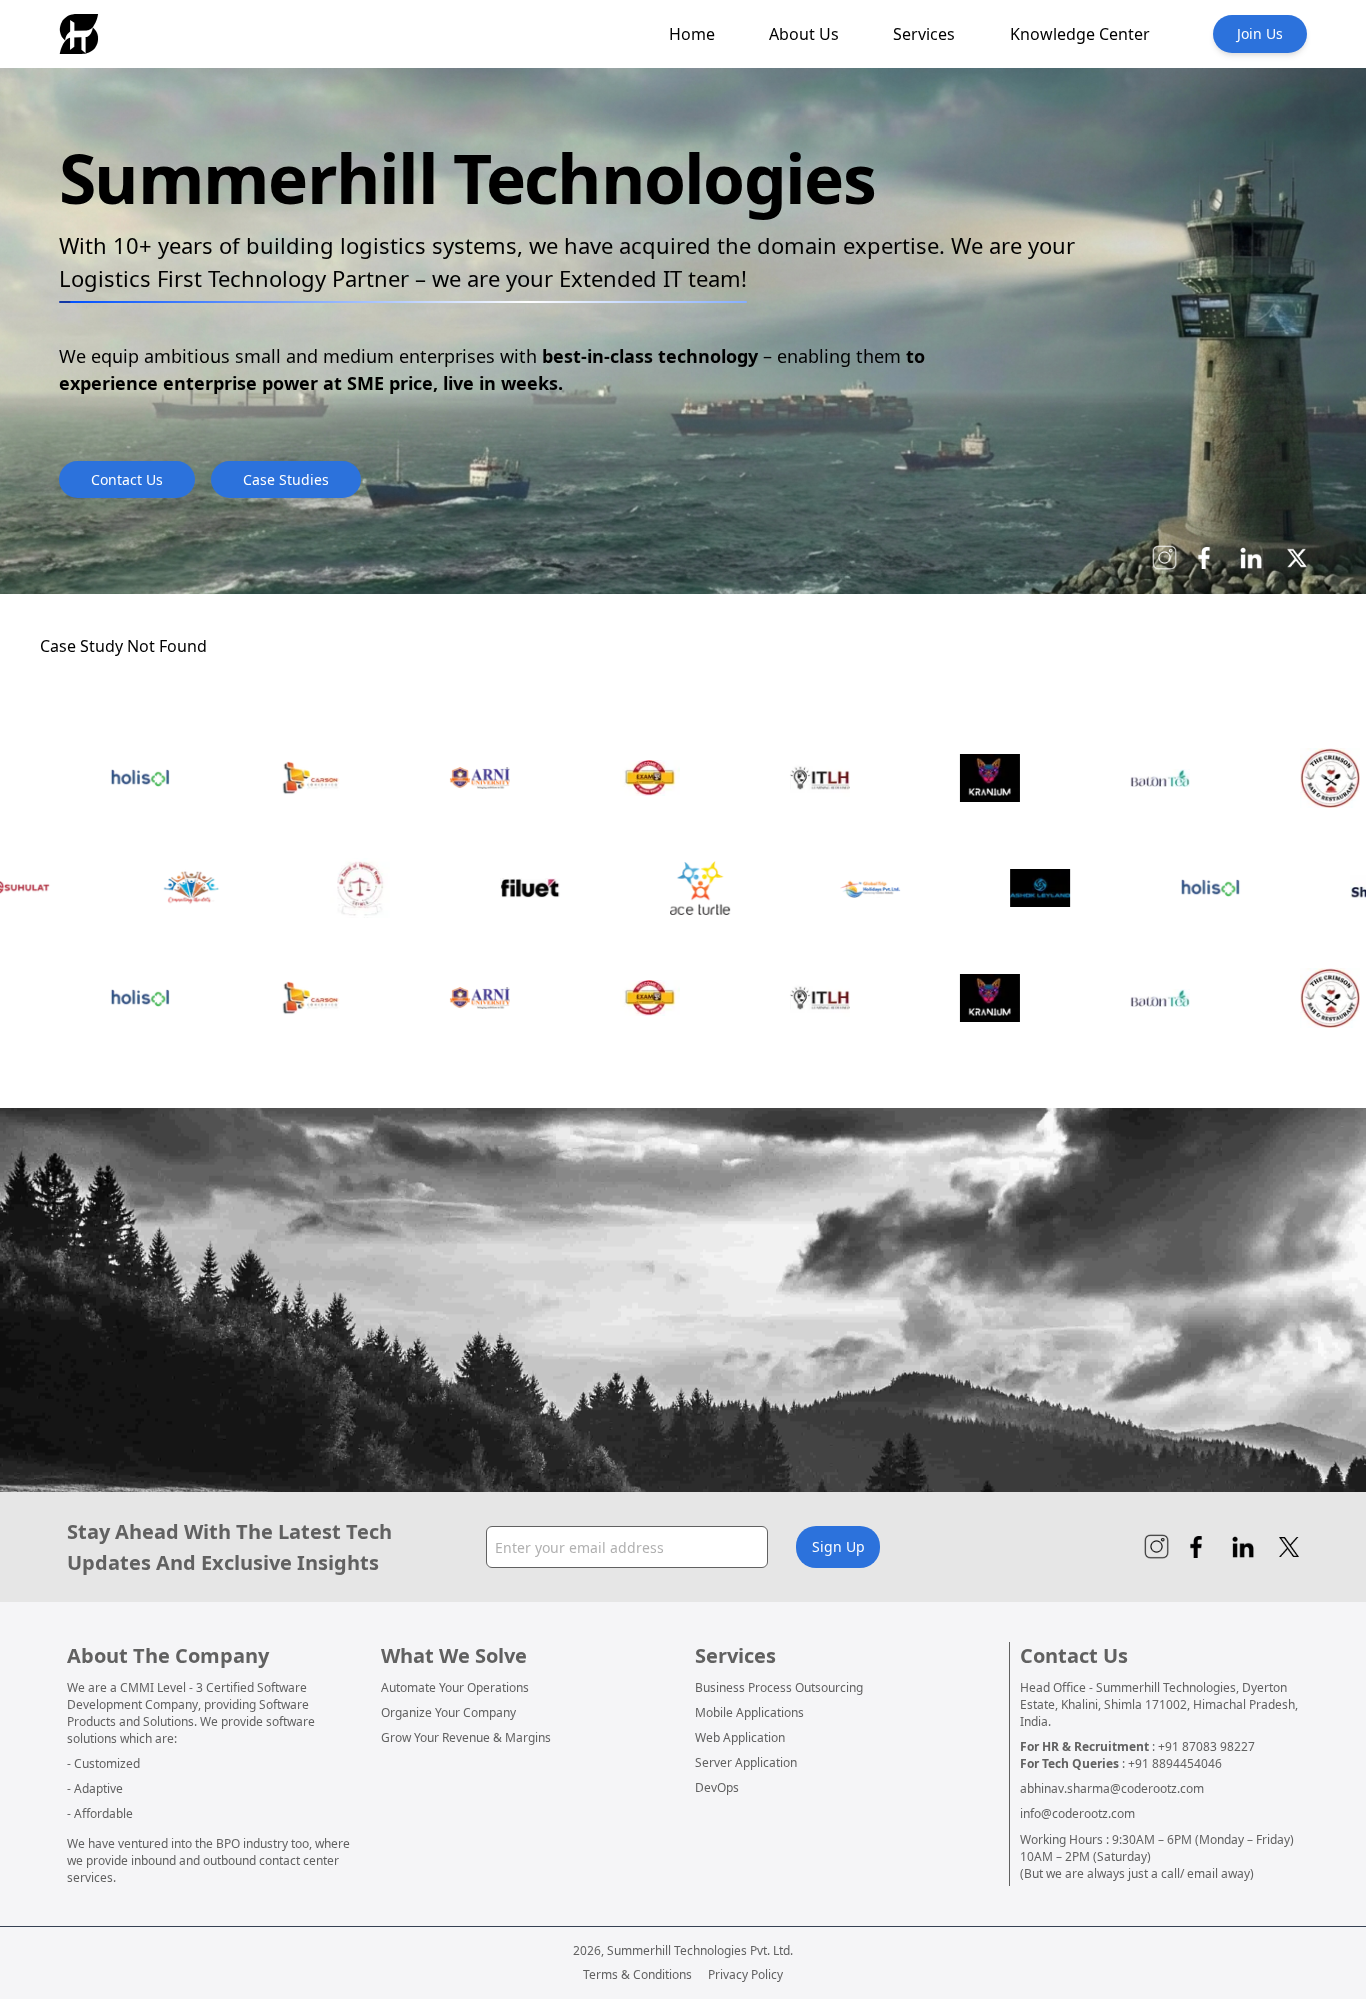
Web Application (740, 1737)
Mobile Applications (749, 1712)
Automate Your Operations (455, 1687)
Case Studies (286, 479)
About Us (804, 34)
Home (692, 34)
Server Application (746, 1762)
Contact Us (127, 479)
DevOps (717, 1787)
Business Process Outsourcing (779, 1687)
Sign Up (838, 1546)
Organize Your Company (448, 1712)
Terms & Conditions (637, 1974)
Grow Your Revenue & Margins (466, 1737)
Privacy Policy (745, 1974)
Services (924, 34)
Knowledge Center (1080, 34)
